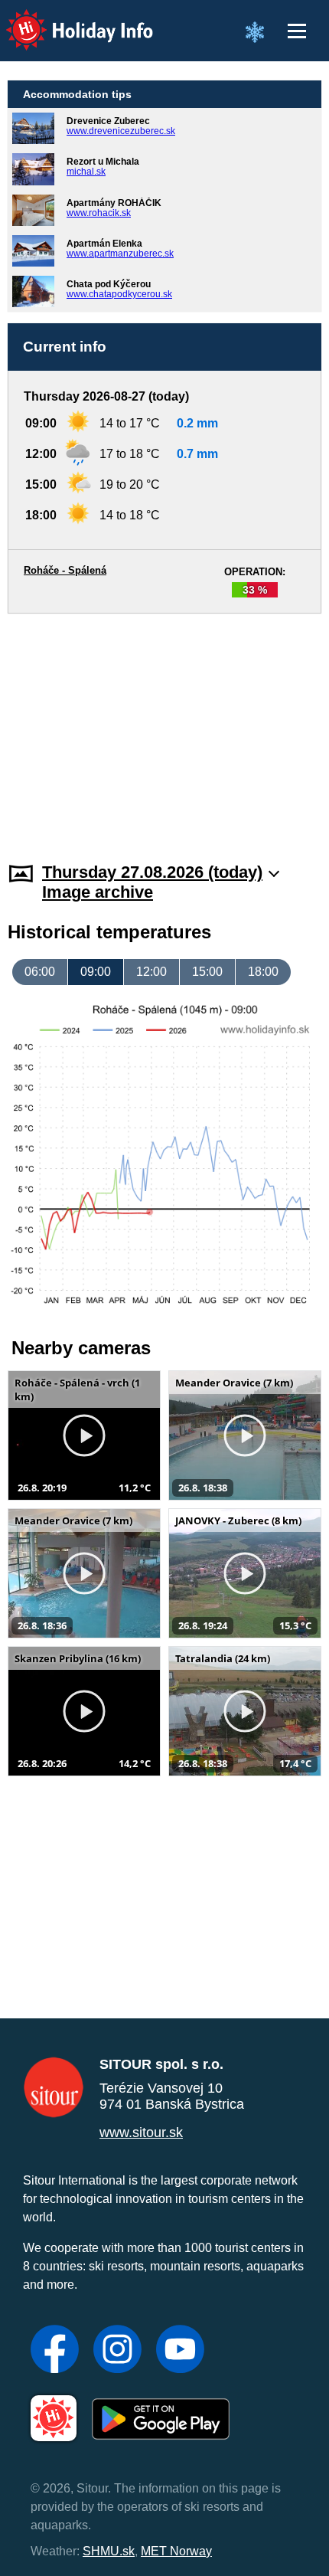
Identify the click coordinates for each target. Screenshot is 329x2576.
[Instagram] (117, 2351)
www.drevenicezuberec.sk (121, 131)
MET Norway (176, 2551)
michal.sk (86, 172)
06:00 (40, 972)
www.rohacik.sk (99, 213)
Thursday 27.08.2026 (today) (152, 872)
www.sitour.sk (141, 2132)
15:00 (207, 972)
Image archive (98, 892)
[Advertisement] (164, 728)
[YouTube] (180, 2351)
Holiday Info (65, 20)
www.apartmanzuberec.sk (120, 254)
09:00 (96, 972)
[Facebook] (55, 2351)
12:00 (151, 972)
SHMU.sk (109, 2551)
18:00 (263, 972)
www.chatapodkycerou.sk (119, 294)
